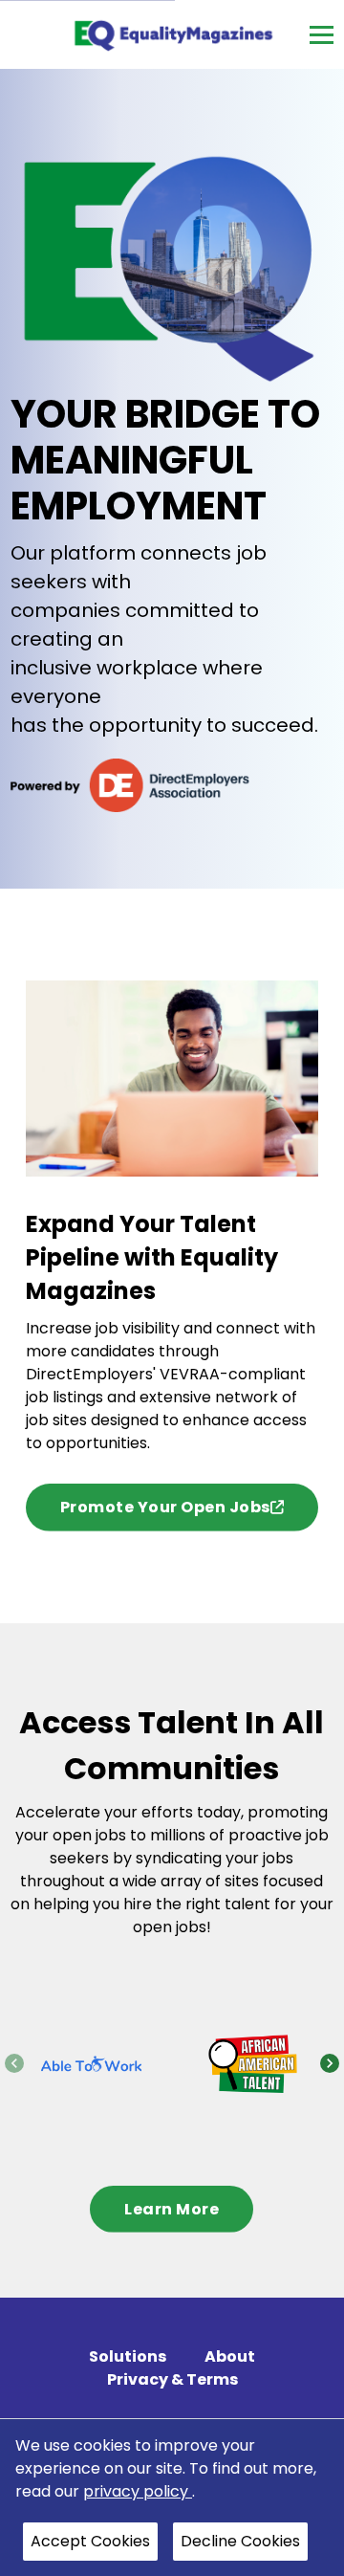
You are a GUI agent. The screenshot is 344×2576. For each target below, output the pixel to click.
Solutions (128, 2356)
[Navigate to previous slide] (14, 2063)
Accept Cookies (90, 2541)
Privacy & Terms (172, 2379)
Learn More (172, 2209)
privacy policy (138, 2491)
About (230, 2356)
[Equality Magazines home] (172, 34)
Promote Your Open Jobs (165, 1507)
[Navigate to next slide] (330, 2063)
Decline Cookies (240, 2541)
